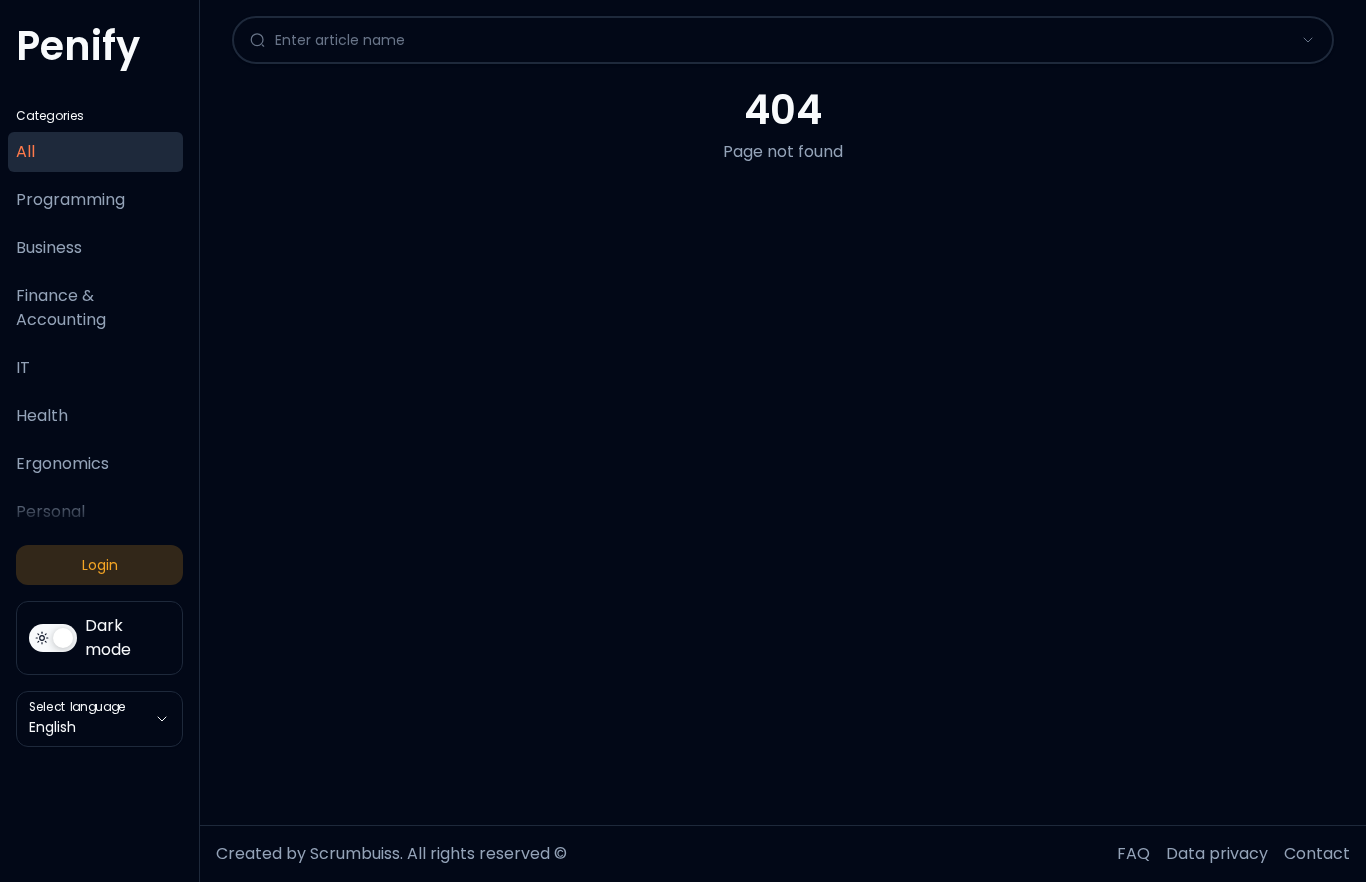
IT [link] (23, 367)
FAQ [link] (1133, 853)
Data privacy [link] (1217, 853)
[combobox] (764, 40)
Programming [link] (70, 199)
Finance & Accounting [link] (61, 307)
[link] (78, 54)
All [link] (25, 151)
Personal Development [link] (70, 523)
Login (100, 565)
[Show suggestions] (1308, 40)
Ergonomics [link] (62, 463)
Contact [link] (1317, 853)
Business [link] (49, 247)
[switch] (99, 638)
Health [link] (42, 415)
